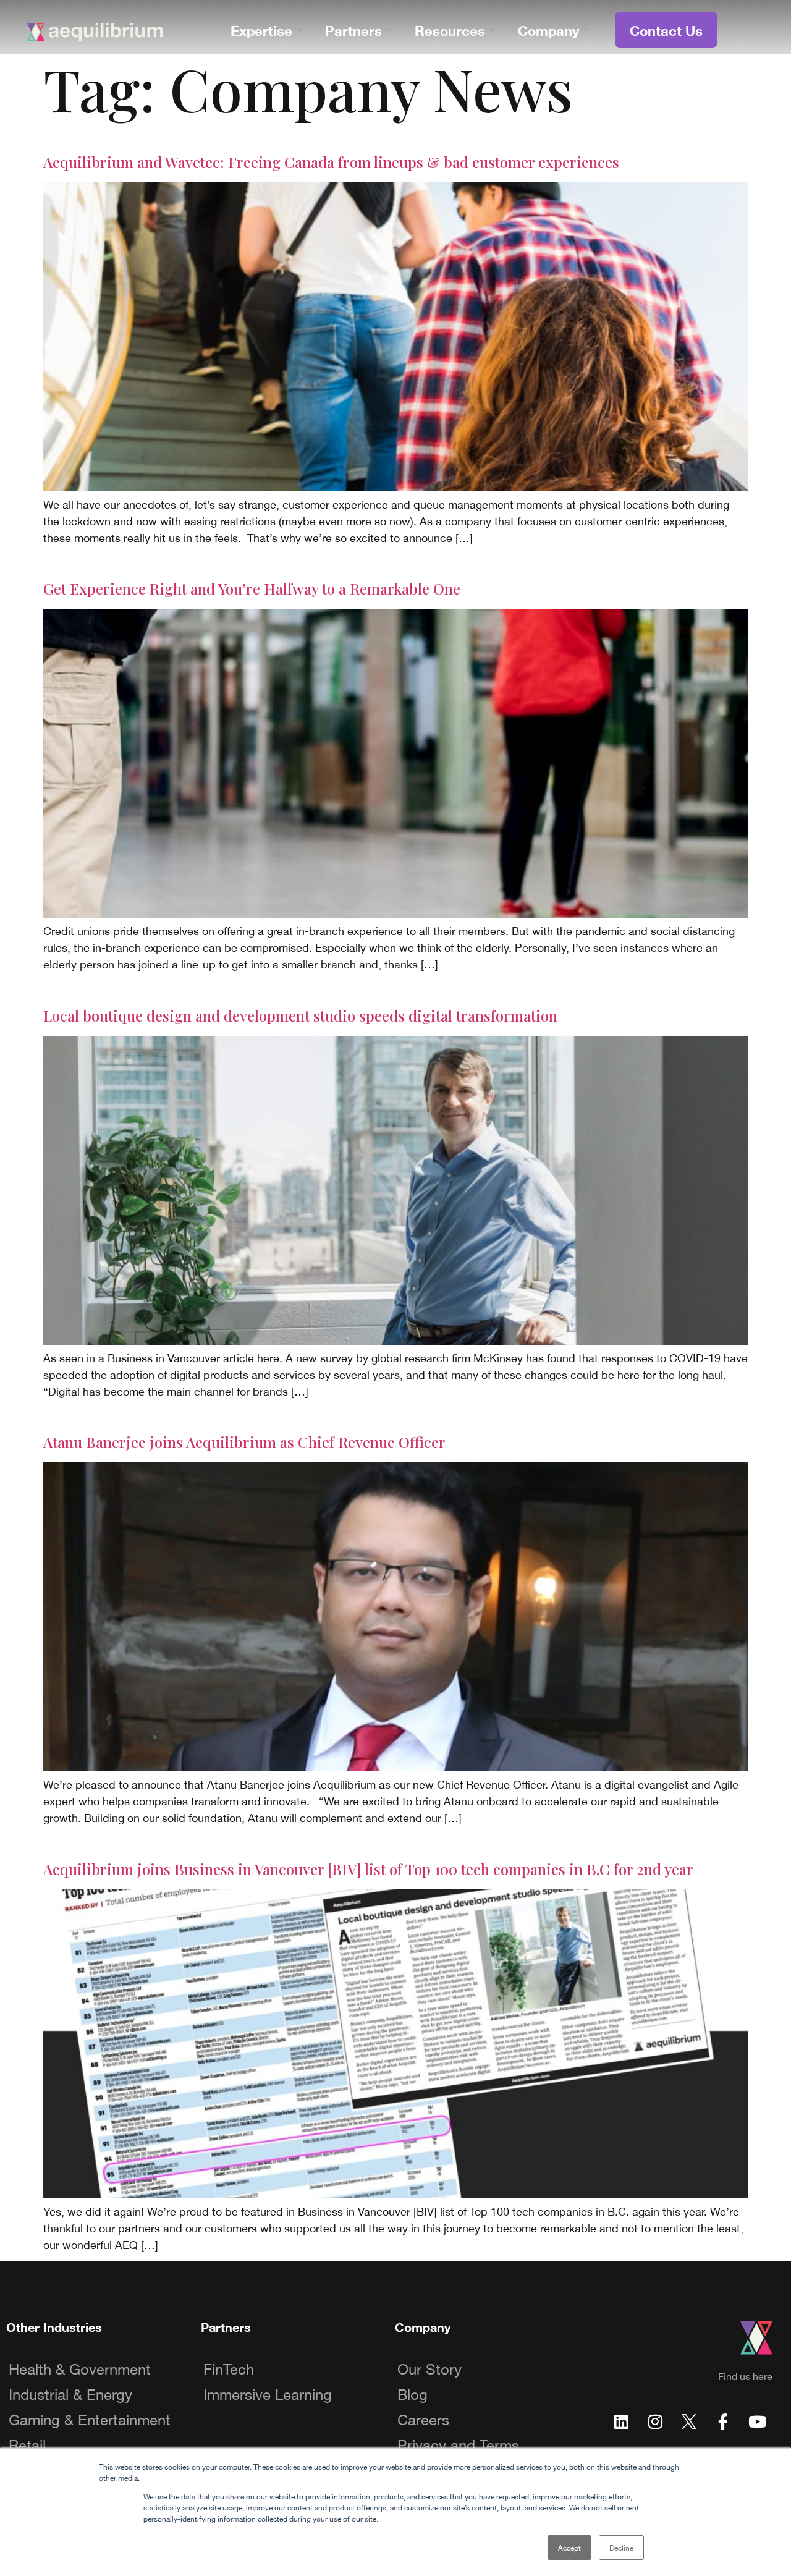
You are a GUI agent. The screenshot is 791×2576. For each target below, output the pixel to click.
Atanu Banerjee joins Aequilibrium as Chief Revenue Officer (244, 1442)
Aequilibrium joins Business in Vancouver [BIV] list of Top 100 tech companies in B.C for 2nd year (368, 1869)
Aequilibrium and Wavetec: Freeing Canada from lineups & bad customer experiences (331, 162)
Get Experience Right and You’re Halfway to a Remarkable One (252, 588)
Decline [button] (621, 2547)
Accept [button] (569, 2547)
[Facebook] (723, 2420)
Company (548, 29)
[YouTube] (757, 2420)
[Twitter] (689, 2420)
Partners (353, 29)
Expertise (261, 29)
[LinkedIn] (621, 2420)
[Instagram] (655, 2420)
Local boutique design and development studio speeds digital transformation (300, 1015)
